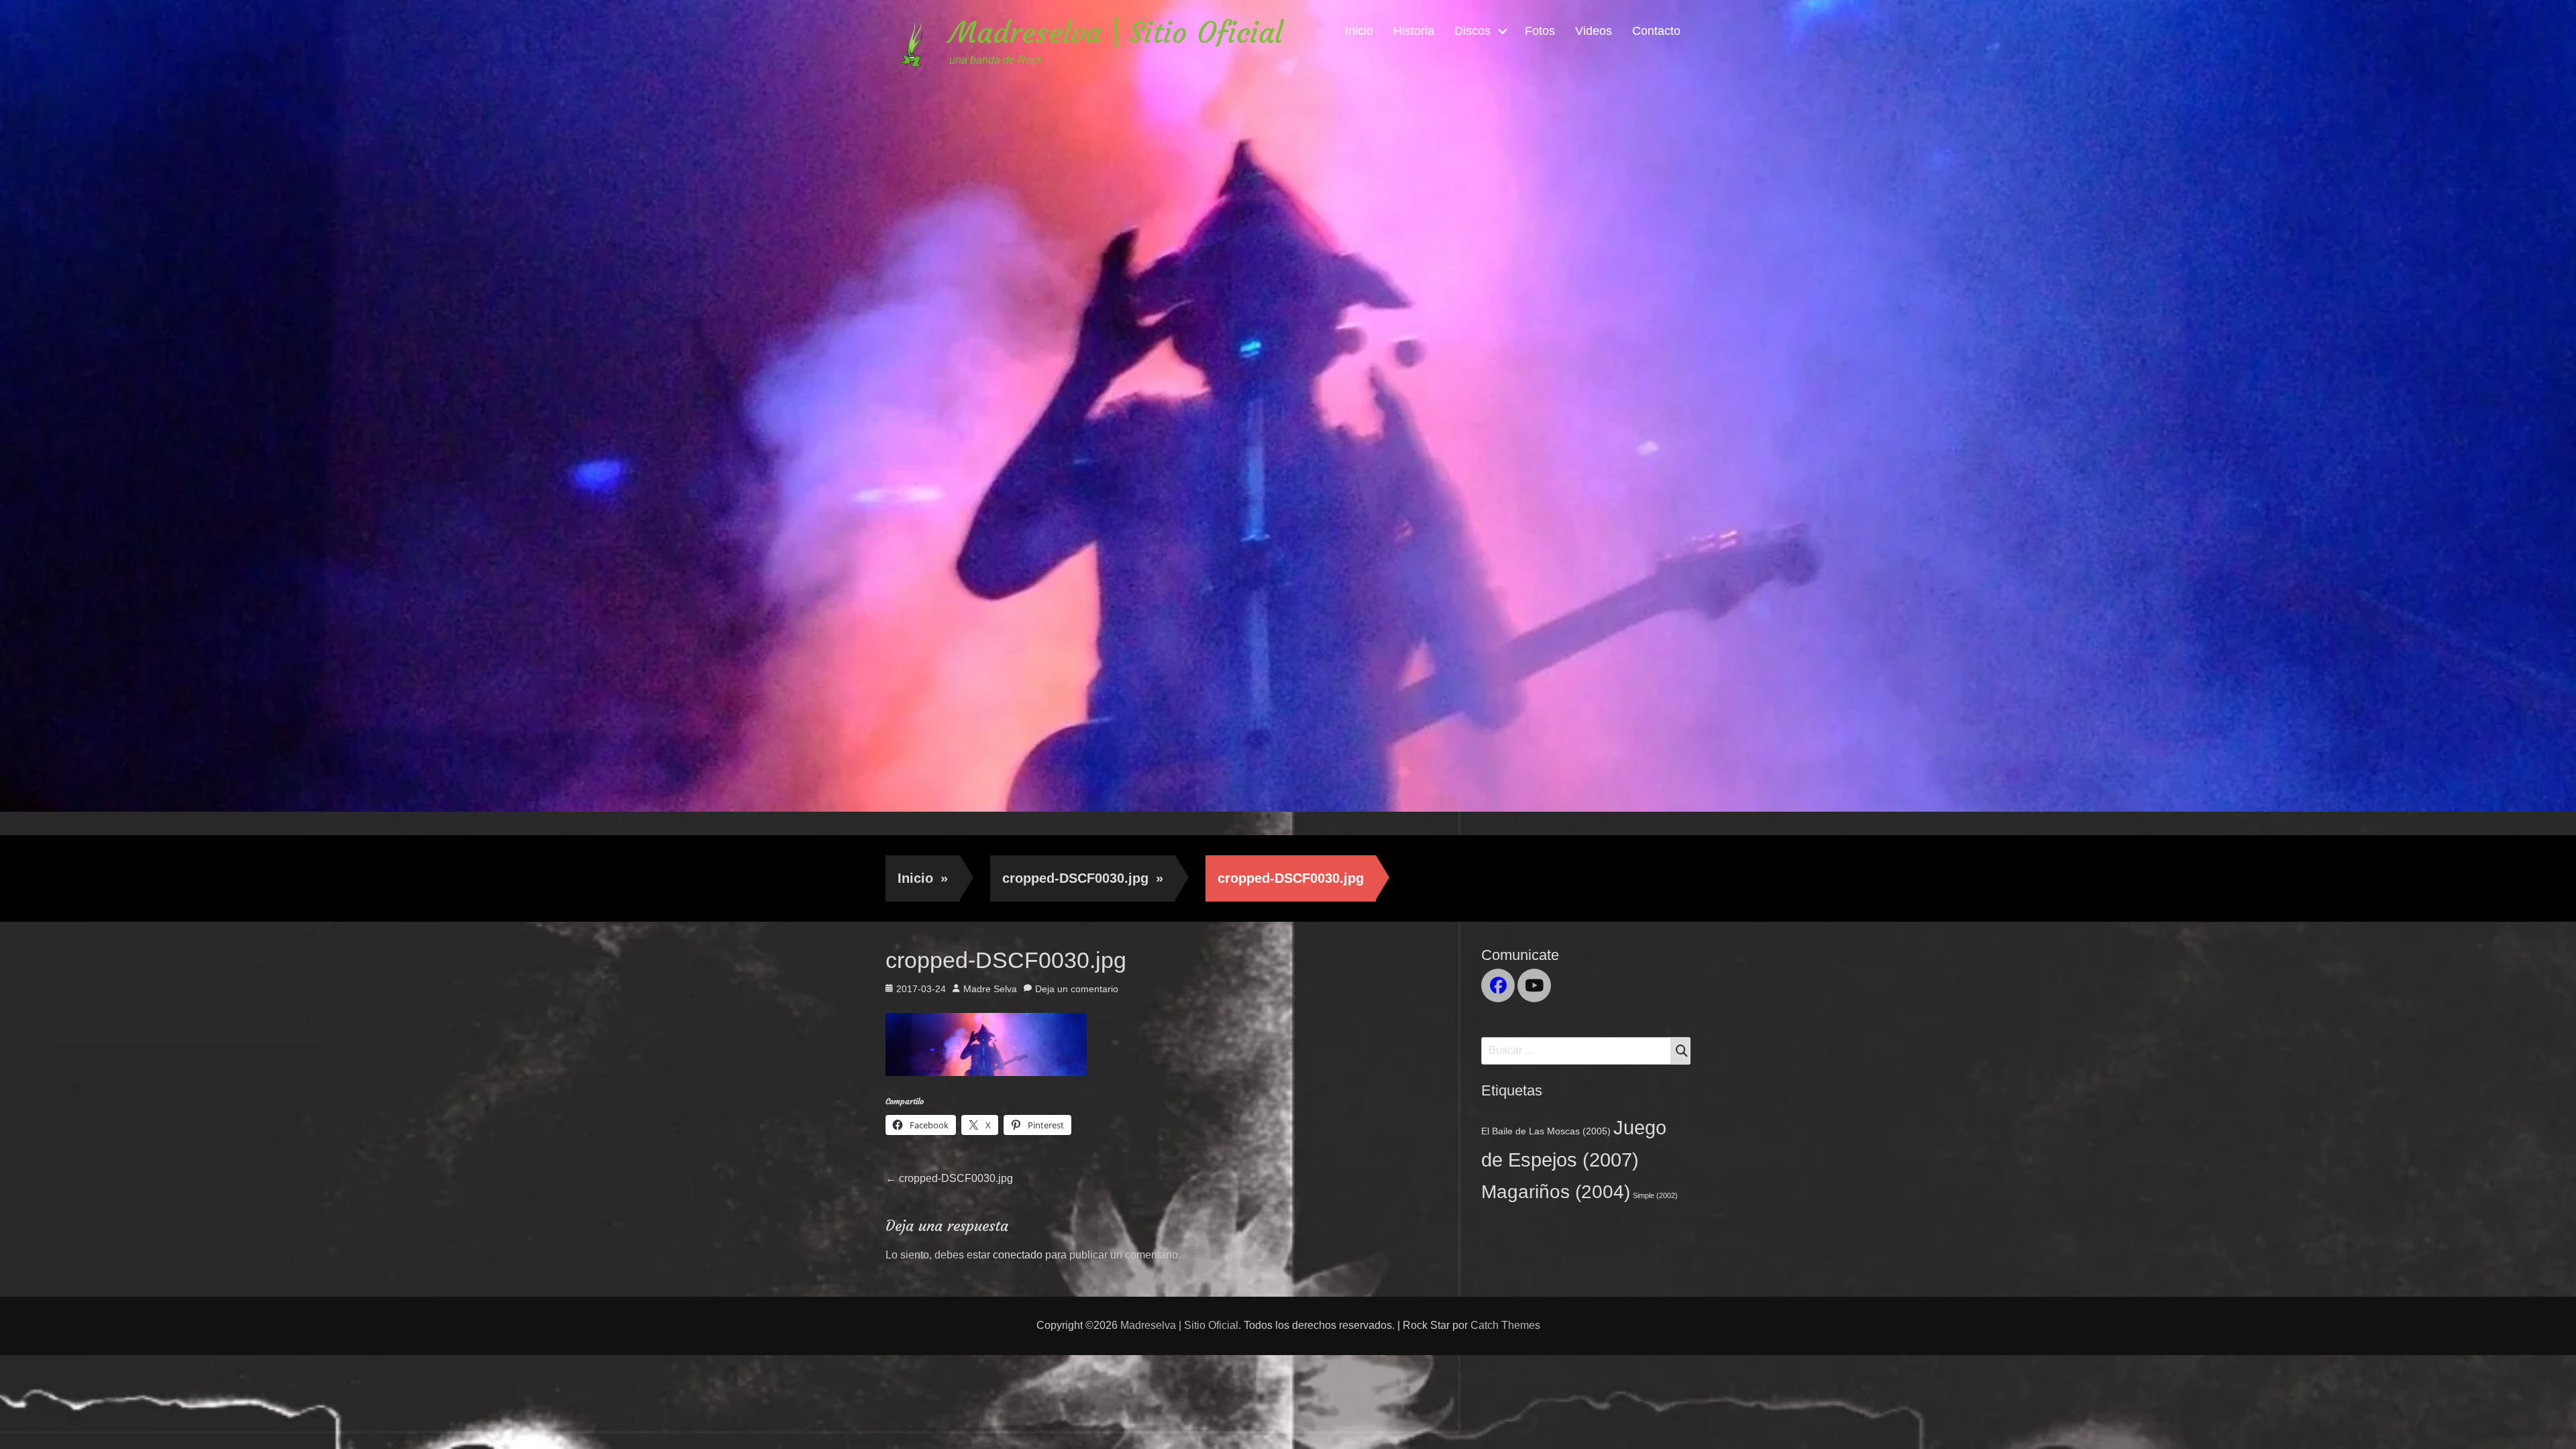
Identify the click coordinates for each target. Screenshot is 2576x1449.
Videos (1594, 31)
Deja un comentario (1077, 989)
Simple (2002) (1655, 1195)
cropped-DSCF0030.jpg (1083, 878)
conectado (1018, 1255)
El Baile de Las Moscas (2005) (1546, 1131)
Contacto (1656, 31)
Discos (1472, 31)
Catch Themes (1505, 1325)
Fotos (1540, 31)
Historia (1414, 31)
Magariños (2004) (1556, 1191)
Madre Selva (990, 989)
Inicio (1359, 31)
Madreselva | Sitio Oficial (1116, 33)
